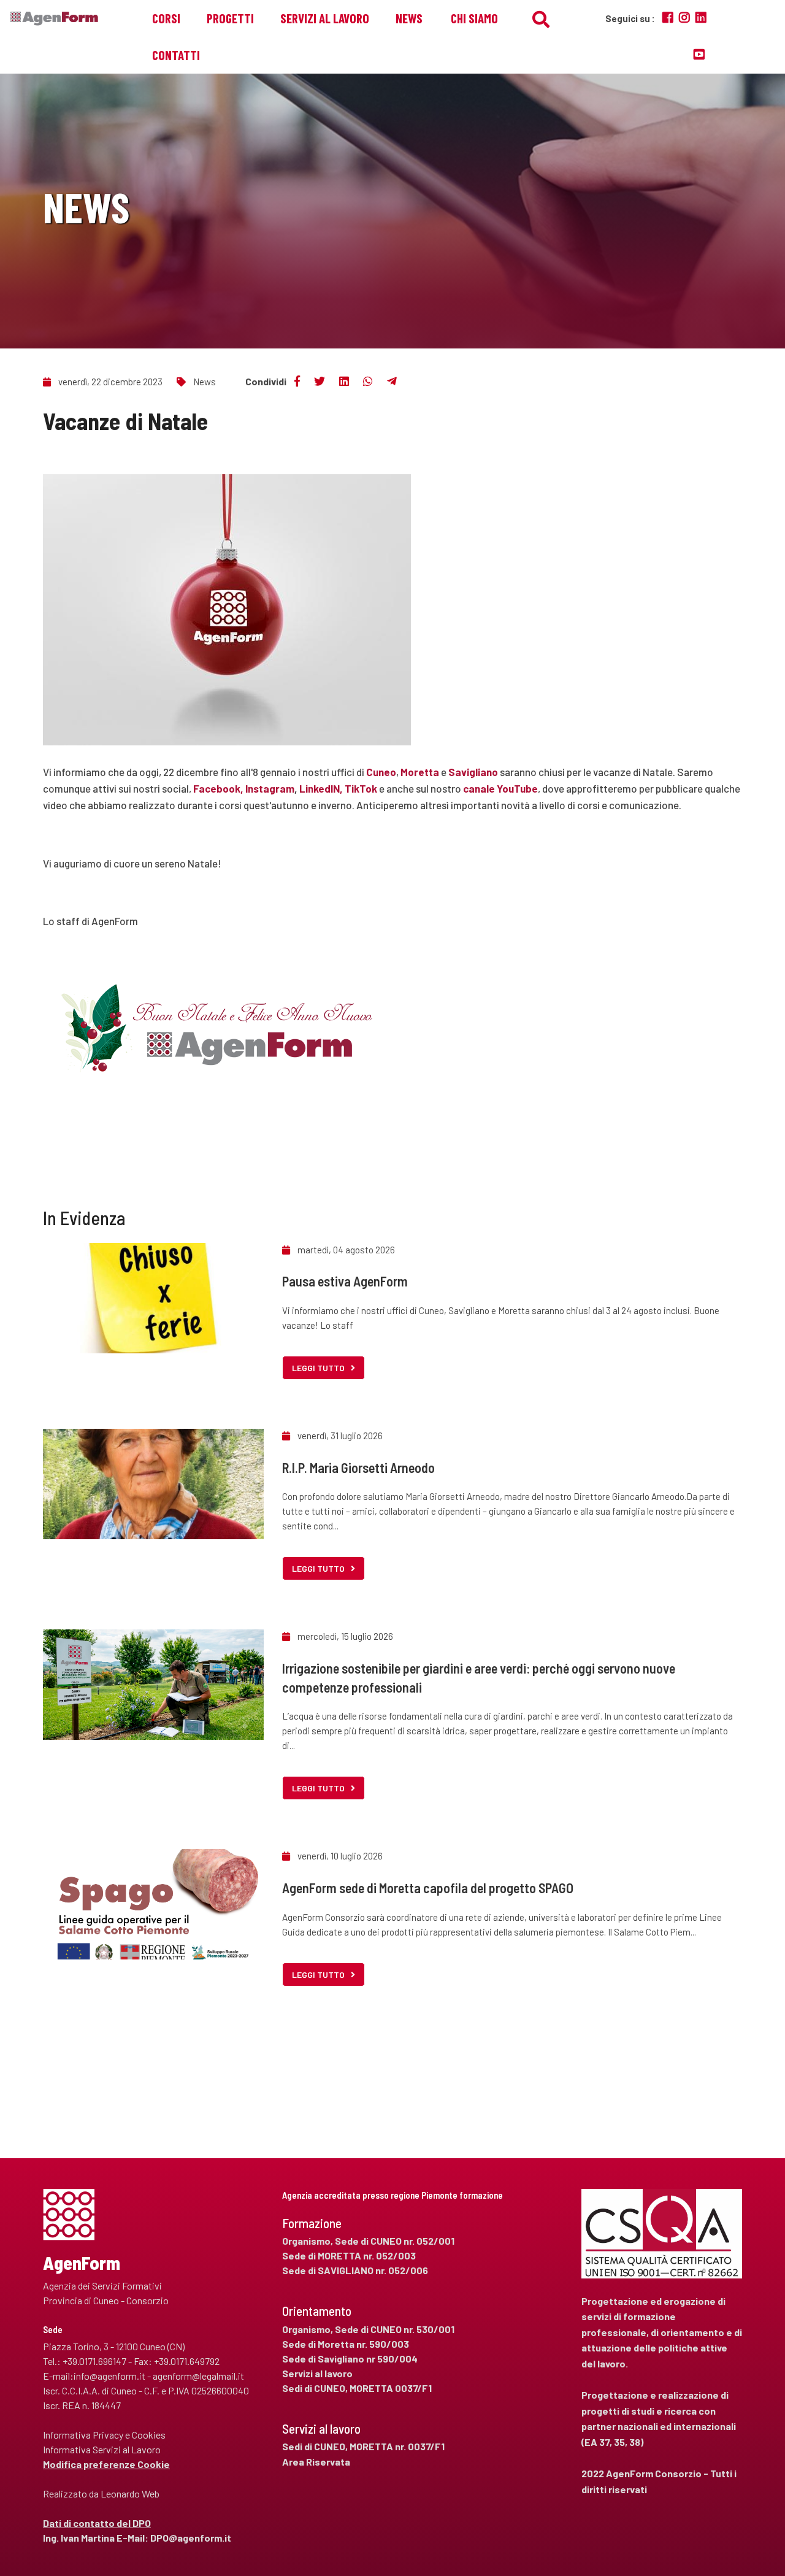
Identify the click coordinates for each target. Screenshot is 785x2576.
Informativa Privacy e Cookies (104, 2435)
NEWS (409, 18)
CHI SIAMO (474, 18)
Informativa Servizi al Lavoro (102, 2449)
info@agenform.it (109, 2376)
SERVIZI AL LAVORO (325, 18)
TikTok (361, 788)
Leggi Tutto (318, 1368)
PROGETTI (230, 18)
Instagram (270, 788)
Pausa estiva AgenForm (345, 1281)
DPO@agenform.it (191, 2538)
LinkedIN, (321, 788)
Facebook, (218, 788)
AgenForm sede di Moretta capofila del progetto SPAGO (428, 1888)
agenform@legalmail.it (198, 2376)
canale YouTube (500, 788)
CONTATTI (176, 55)
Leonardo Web (130, 2493)
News (205, 382)
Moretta (420, 772)
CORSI (166, 18)
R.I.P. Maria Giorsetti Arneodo (358, 1467)
